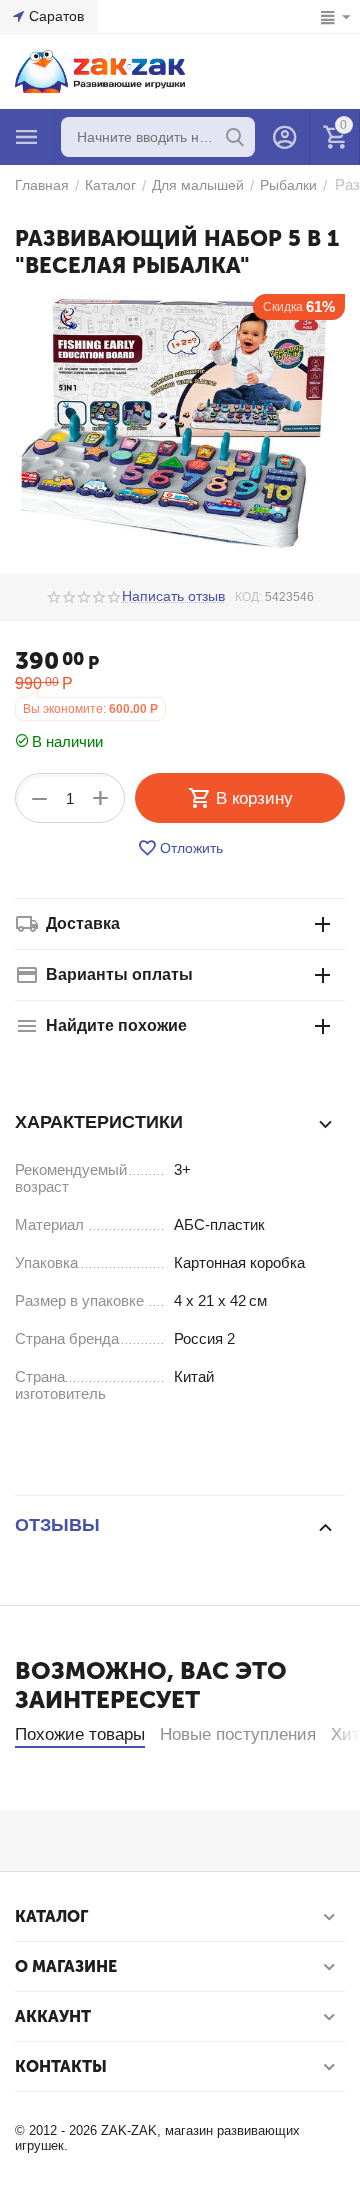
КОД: (248, 597)
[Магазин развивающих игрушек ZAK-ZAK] (100, 70)
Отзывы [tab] (57, 1525)
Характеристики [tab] (99, 1122)
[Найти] (235, 137)
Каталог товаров (27, 137)
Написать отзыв (173, 596)
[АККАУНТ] (285, 137)
